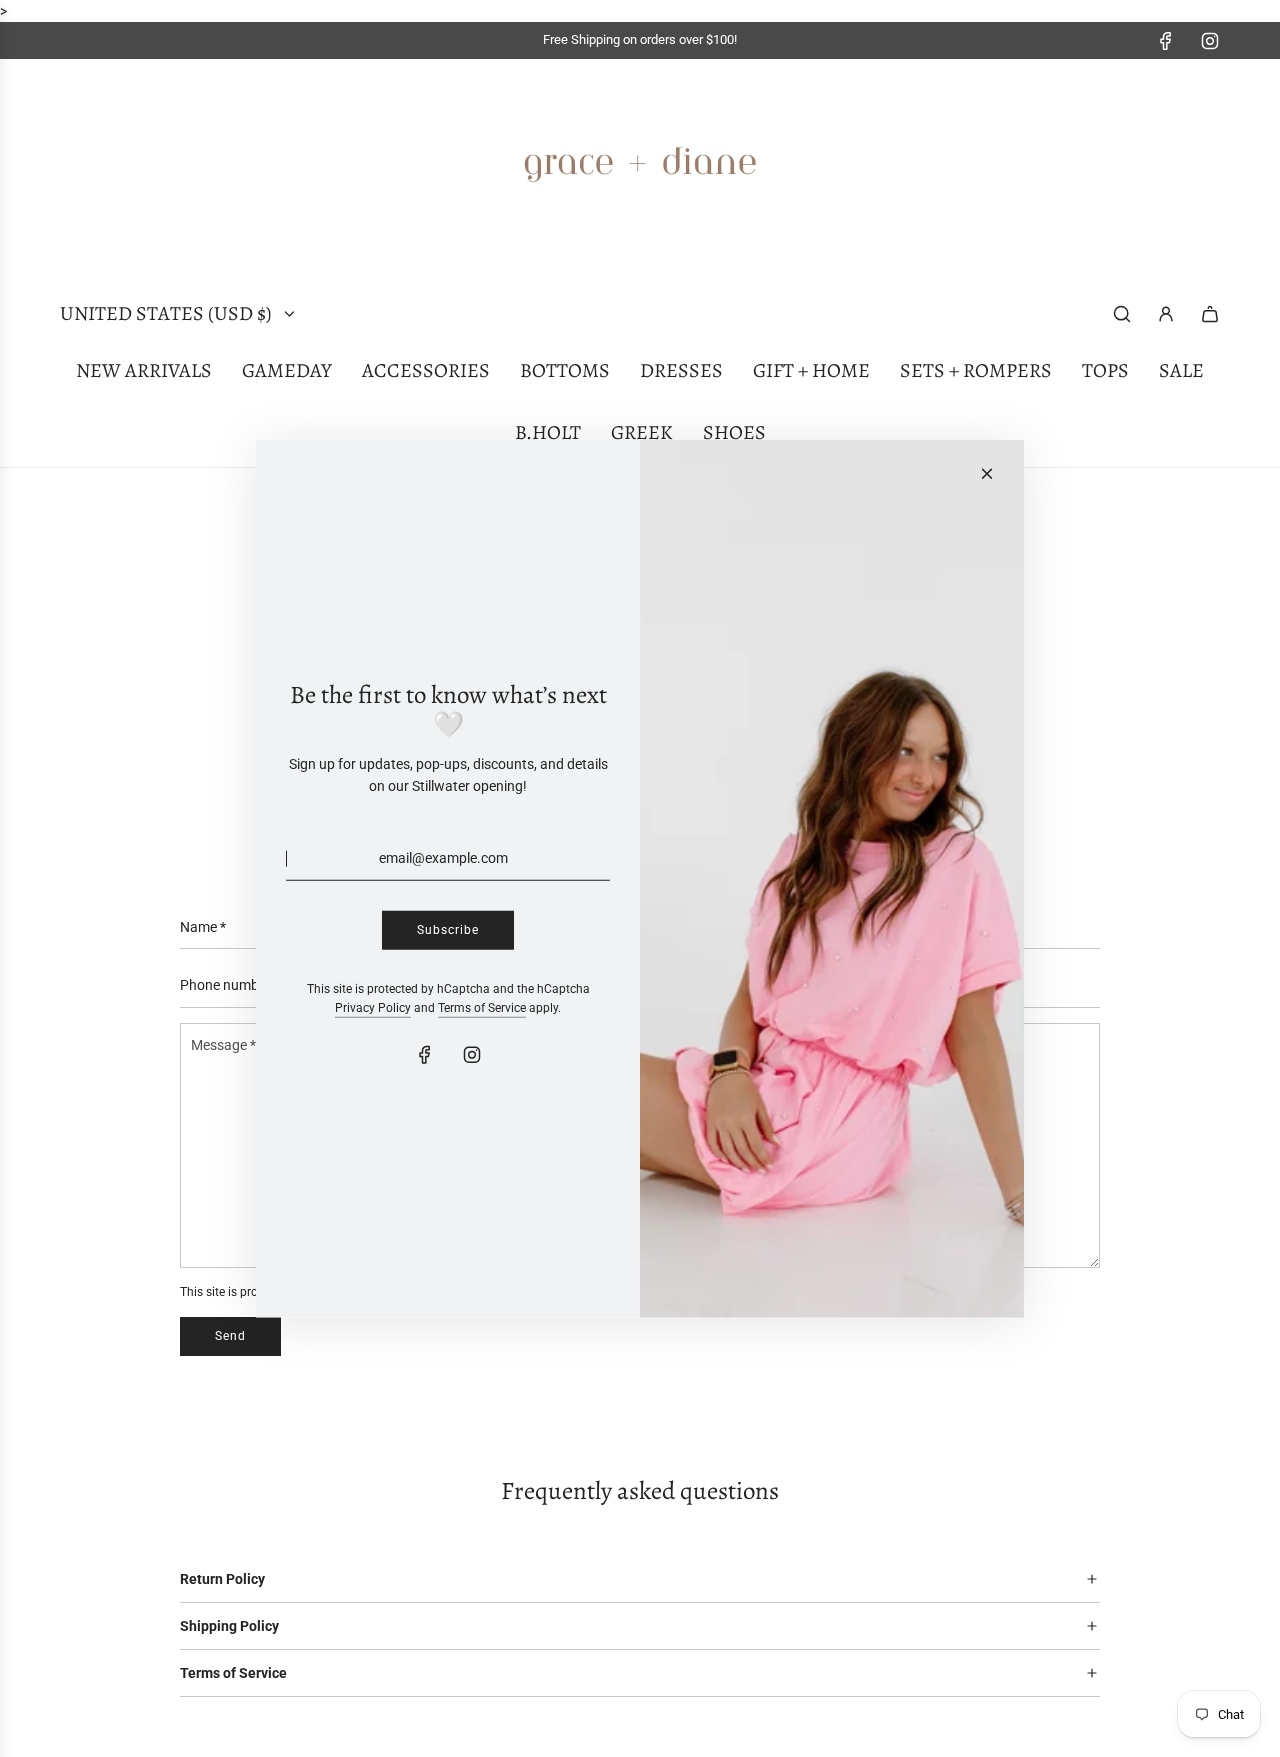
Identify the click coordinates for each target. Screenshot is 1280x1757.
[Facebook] (1166, 41)
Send (230, 1336)
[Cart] (1210, 314)
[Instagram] (1210, 41)
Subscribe (448, 930)
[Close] (987, 473)
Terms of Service (482, 1008)
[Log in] (1166, 314)
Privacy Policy (373, 1008)
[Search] (1122, 314)
